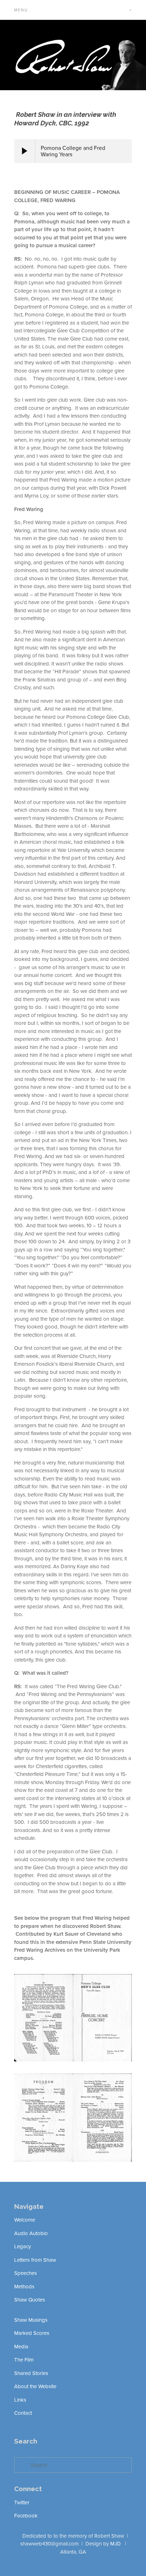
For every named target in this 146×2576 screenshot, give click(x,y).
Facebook (26, 2515)
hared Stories (33, 2373)
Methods (24, 2286)
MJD (116, 2544)
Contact (23, 2413)
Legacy (23, 2246)
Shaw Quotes (30, 2300)
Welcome (25, 2220)
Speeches (26, 2273)
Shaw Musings (31, 2320)
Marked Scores (32, 2333)
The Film (24, 2360)
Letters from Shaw (35, 2260)
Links (20, 2400)
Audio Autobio (31, 2233)
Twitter (22, 2502)
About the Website (35, 2386)
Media (21, 2346)
